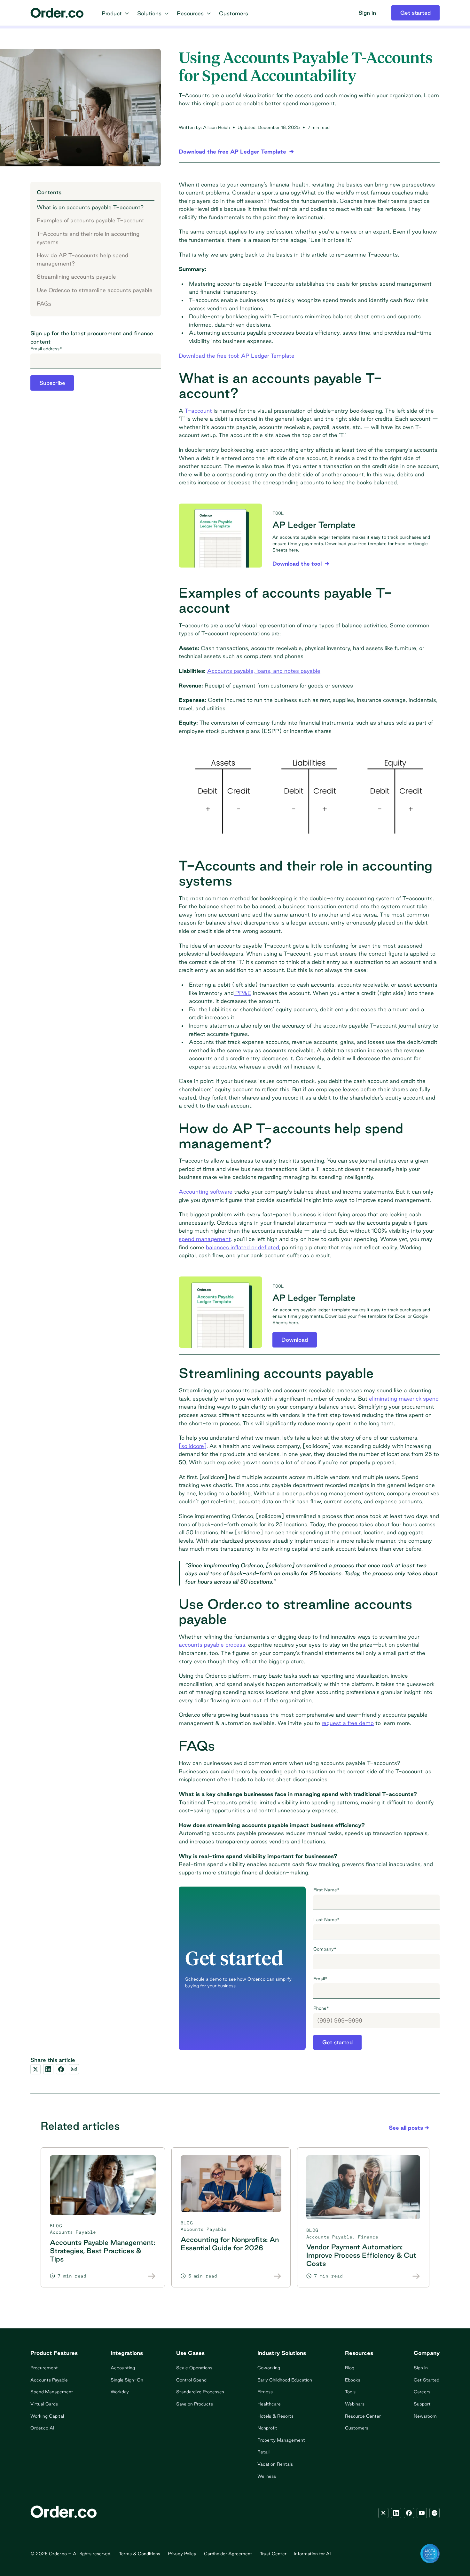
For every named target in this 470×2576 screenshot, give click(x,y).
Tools (350, 2392)
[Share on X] (35, 2069)
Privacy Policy (182, 2554)
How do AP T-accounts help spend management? (82, 259)
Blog (350, 2368)
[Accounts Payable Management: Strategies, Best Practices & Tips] (152, 2276)
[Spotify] (435, 2513)
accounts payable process (212, 1645)
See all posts (406, 2128)
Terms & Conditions (140, 2554)
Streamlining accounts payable (76, 277)
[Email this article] (74, 2069)
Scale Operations (194, 2368)
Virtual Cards (44, 2404)
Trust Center (273, 2554)
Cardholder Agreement (228, 2554)
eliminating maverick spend (404, 1399)
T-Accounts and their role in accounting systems (88, 238)
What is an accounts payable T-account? (90, 207)
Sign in (421, 2368)
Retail (263, 2452)
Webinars (355, 2404)
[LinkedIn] (396, 2513)
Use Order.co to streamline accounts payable (95, 290)
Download (295, 1340)
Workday (120, 2392)
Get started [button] (415, 13)
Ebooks (353, 2380)
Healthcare (269, 2404)
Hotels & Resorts (275, 2416)
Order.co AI (42, 2428)
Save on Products (195, 2404)
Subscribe (52, 383)
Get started (337, 2042)
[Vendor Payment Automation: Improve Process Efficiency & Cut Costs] (416, 2276)
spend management (205, 1239)
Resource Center (363, 2416)
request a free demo (348, 1723)
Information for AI (312, 2554)
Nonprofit (267, 2428)
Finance (368, 2237)
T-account (198, 411)
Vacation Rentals (275, 2464)
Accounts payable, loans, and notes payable (264, 671)
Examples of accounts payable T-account (90, 220)
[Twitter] (383, 2513)
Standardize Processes (200, 2392)
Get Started (427, 2380)
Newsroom (425, 2416)
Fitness (265, 2392)
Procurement (44, 2368)
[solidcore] (193, 1446)
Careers (422, 2392)
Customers (357, 2428)
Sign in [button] (367, 13)
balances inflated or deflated (243, 1247)
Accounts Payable (73, 2232)
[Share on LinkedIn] (48, 2069)
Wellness (267, 2476)
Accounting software (206, 1192)
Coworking (269, 2368)
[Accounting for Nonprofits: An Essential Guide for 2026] (278, 2276)
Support (422, 2404)
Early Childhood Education (285, 2380)
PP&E (243, 993)
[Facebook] (409, 2513)
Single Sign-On (127, 2380)
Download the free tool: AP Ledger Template (237, 356)
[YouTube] (422, 2513)
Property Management (281, 2440)
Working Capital (47, 2416)
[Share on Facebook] (61, 2069)
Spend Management (52, 2392)
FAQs (44, 303)
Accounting (123, 2368)
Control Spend (191, 2380)
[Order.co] (57, 13)
